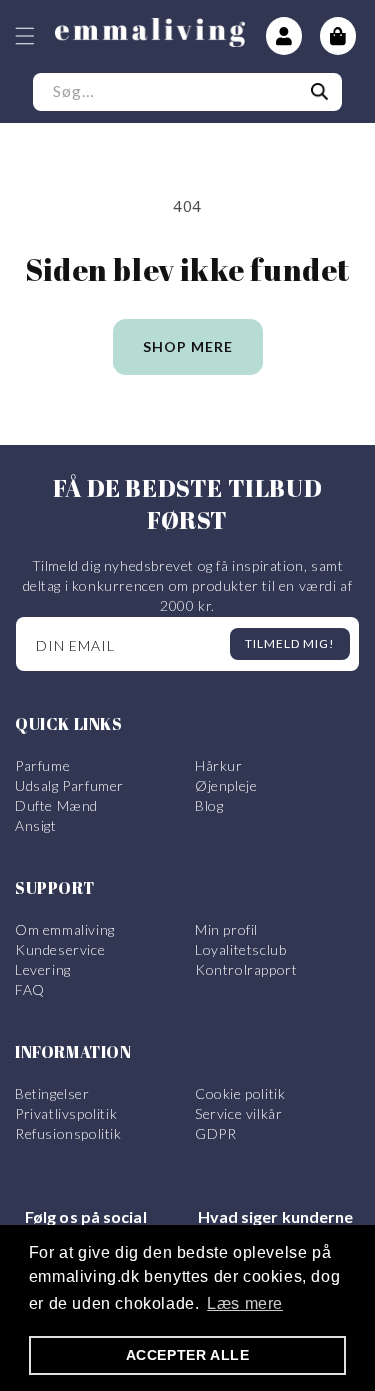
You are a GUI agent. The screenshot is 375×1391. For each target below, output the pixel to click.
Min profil (226, 929)
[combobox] (187, 92)
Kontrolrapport (246, 969)
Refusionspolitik (68, 1133)
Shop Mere (188, 346)
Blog (209, 805)
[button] (25, 36)
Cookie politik (240, 1093)
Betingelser (52, 1093)
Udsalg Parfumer (69, 785)
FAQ (30, 989)
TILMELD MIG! (290, 643)
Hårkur (219, 765)
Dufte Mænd (56, 805)
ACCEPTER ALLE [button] (188, 1355)
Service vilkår (238, 1113)
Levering (43, 969)
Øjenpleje (226, 785)
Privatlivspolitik (66, 1113)
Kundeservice (60, 949)
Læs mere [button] (245, 1303)
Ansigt (36, 825)
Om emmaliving (65, 929)
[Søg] (320, 92)
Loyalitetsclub (240, 949)
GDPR (215, 1133)
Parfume (42, 765)
